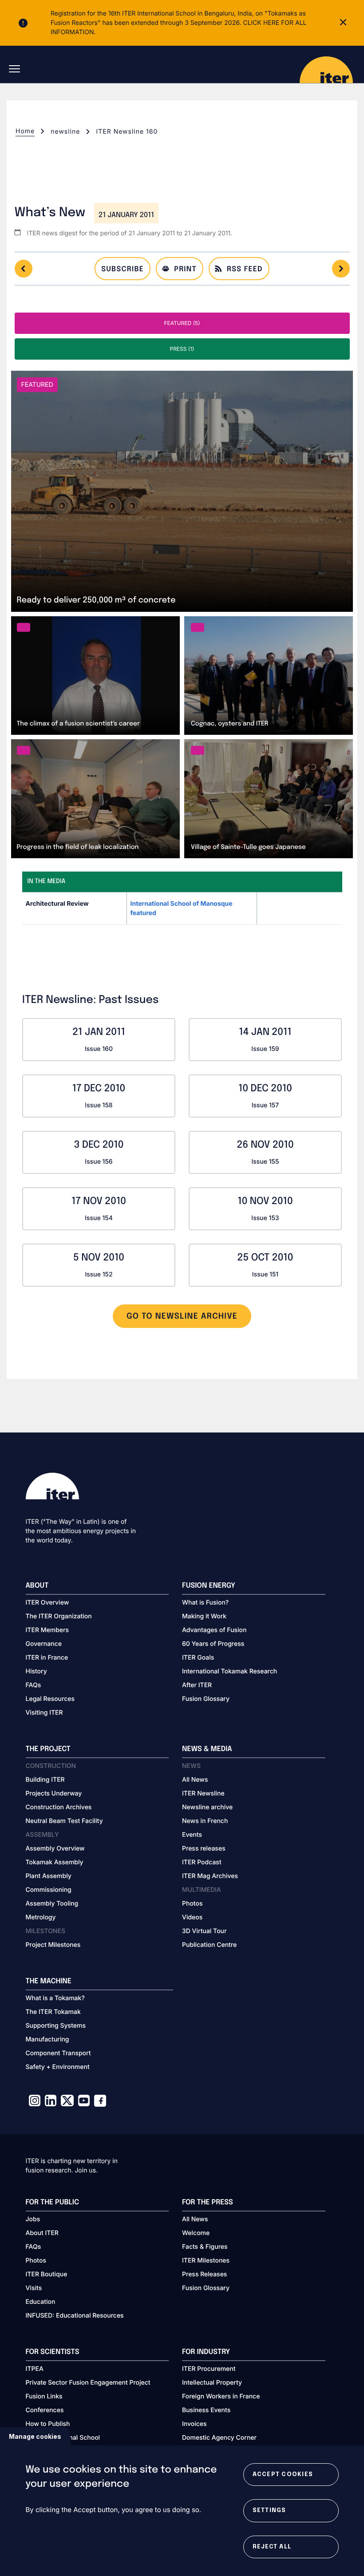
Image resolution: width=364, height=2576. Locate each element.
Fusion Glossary (206, 1699)
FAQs (34, 1685)
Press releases (204, 1849)
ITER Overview (47, 1603)
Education (41, 2302)
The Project (48, 1749)
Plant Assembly (49, 1876)
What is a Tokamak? (55, 1998)
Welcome (196, 2233)
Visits (34, 2288)
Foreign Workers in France (221, 2396)
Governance (44, 1644)
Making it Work (204, 1616)
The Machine (49, 1981)
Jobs (33, 2219)
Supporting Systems (56, 2026)
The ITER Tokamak (53, 2012)
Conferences (45, 2410)
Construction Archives (59, 1807)
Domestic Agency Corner (219, 2438)
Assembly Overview (55, 1849)
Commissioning (49, 1890)
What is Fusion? (205, 1603)
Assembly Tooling (52, 1904)
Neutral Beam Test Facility (64, 1821)
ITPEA (35, 2369)
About (37, 1586)
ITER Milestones (206, 2261)
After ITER (197, 1685)
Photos (192, 1904)
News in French (205, 1821)
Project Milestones (53, 1945)
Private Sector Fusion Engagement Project (88, 2383)
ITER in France (47, 1658)
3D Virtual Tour (204, 1931)
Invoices (194, 2424)
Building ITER (45, 1780)
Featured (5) (182, 323)
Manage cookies (35, 2436)
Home (25, 131)
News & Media (207, 1749)
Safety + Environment (58, 2067)
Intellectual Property (212, 2383)
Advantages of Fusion (214, 1630)
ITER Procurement (209, 2369)
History (36, 1671)
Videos (192, 1917)
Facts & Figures (205, 2247)
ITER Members (47, 1630)
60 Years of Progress (213, 1644)
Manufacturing (47, 2039)
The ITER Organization (59, 1616)
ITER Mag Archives (210, 1876)
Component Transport (58, 2053)
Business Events (206, 2410)
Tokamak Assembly (55, 1862)
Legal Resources (50, 1699)
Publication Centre (209, 1945)
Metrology (41, 1917)
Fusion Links (44, 2396)
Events (192, 1835)
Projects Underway (54, 1793)
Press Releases (204, 2274)
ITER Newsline (203, 1793)
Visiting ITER (44, 1713)
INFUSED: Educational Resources (75, 2316)
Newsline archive (207, 1807)
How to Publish (48, 2424)
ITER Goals (198, 1658)
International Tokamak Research (229, 1671)
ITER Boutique (47, 2274)
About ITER (42, 2233)
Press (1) (182, 349)
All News (195, 1780)
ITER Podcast (202, 1862)
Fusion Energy (209, 1586)
